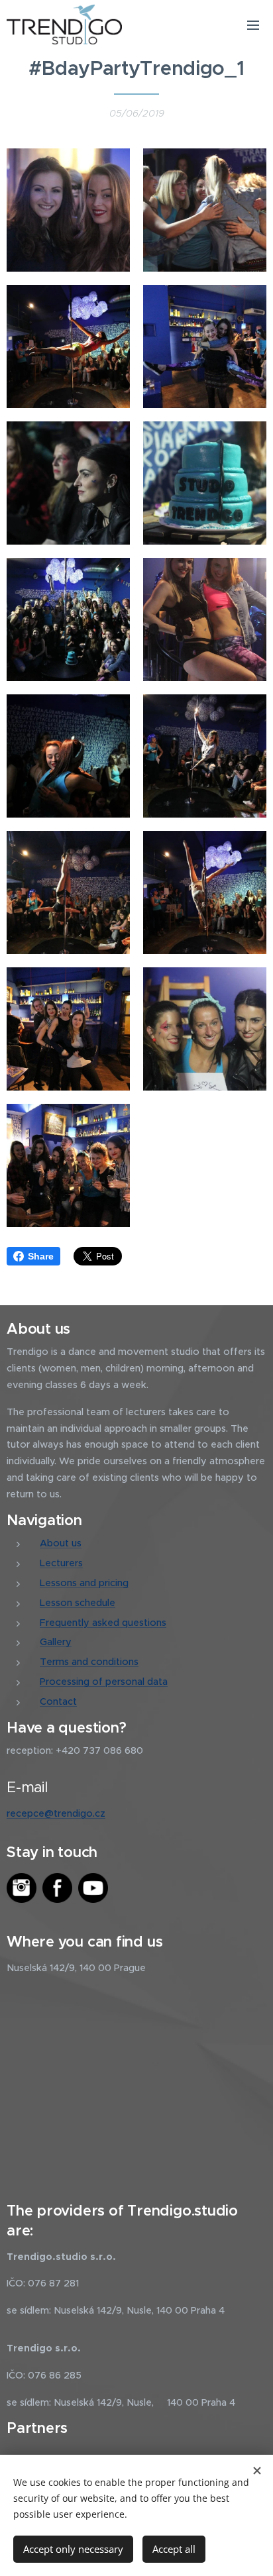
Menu (253, 25)
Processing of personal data (104, 1682)
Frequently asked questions (103, 1623)
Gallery (56, 1642)
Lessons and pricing (84, 1583)
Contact (58, 1701)
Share (41, 1256)
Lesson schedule (78, 1603)
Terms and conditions (89, 1662)
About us (61, 1543)
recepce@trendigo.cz (56, 1813)
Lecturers (61, 1563)
